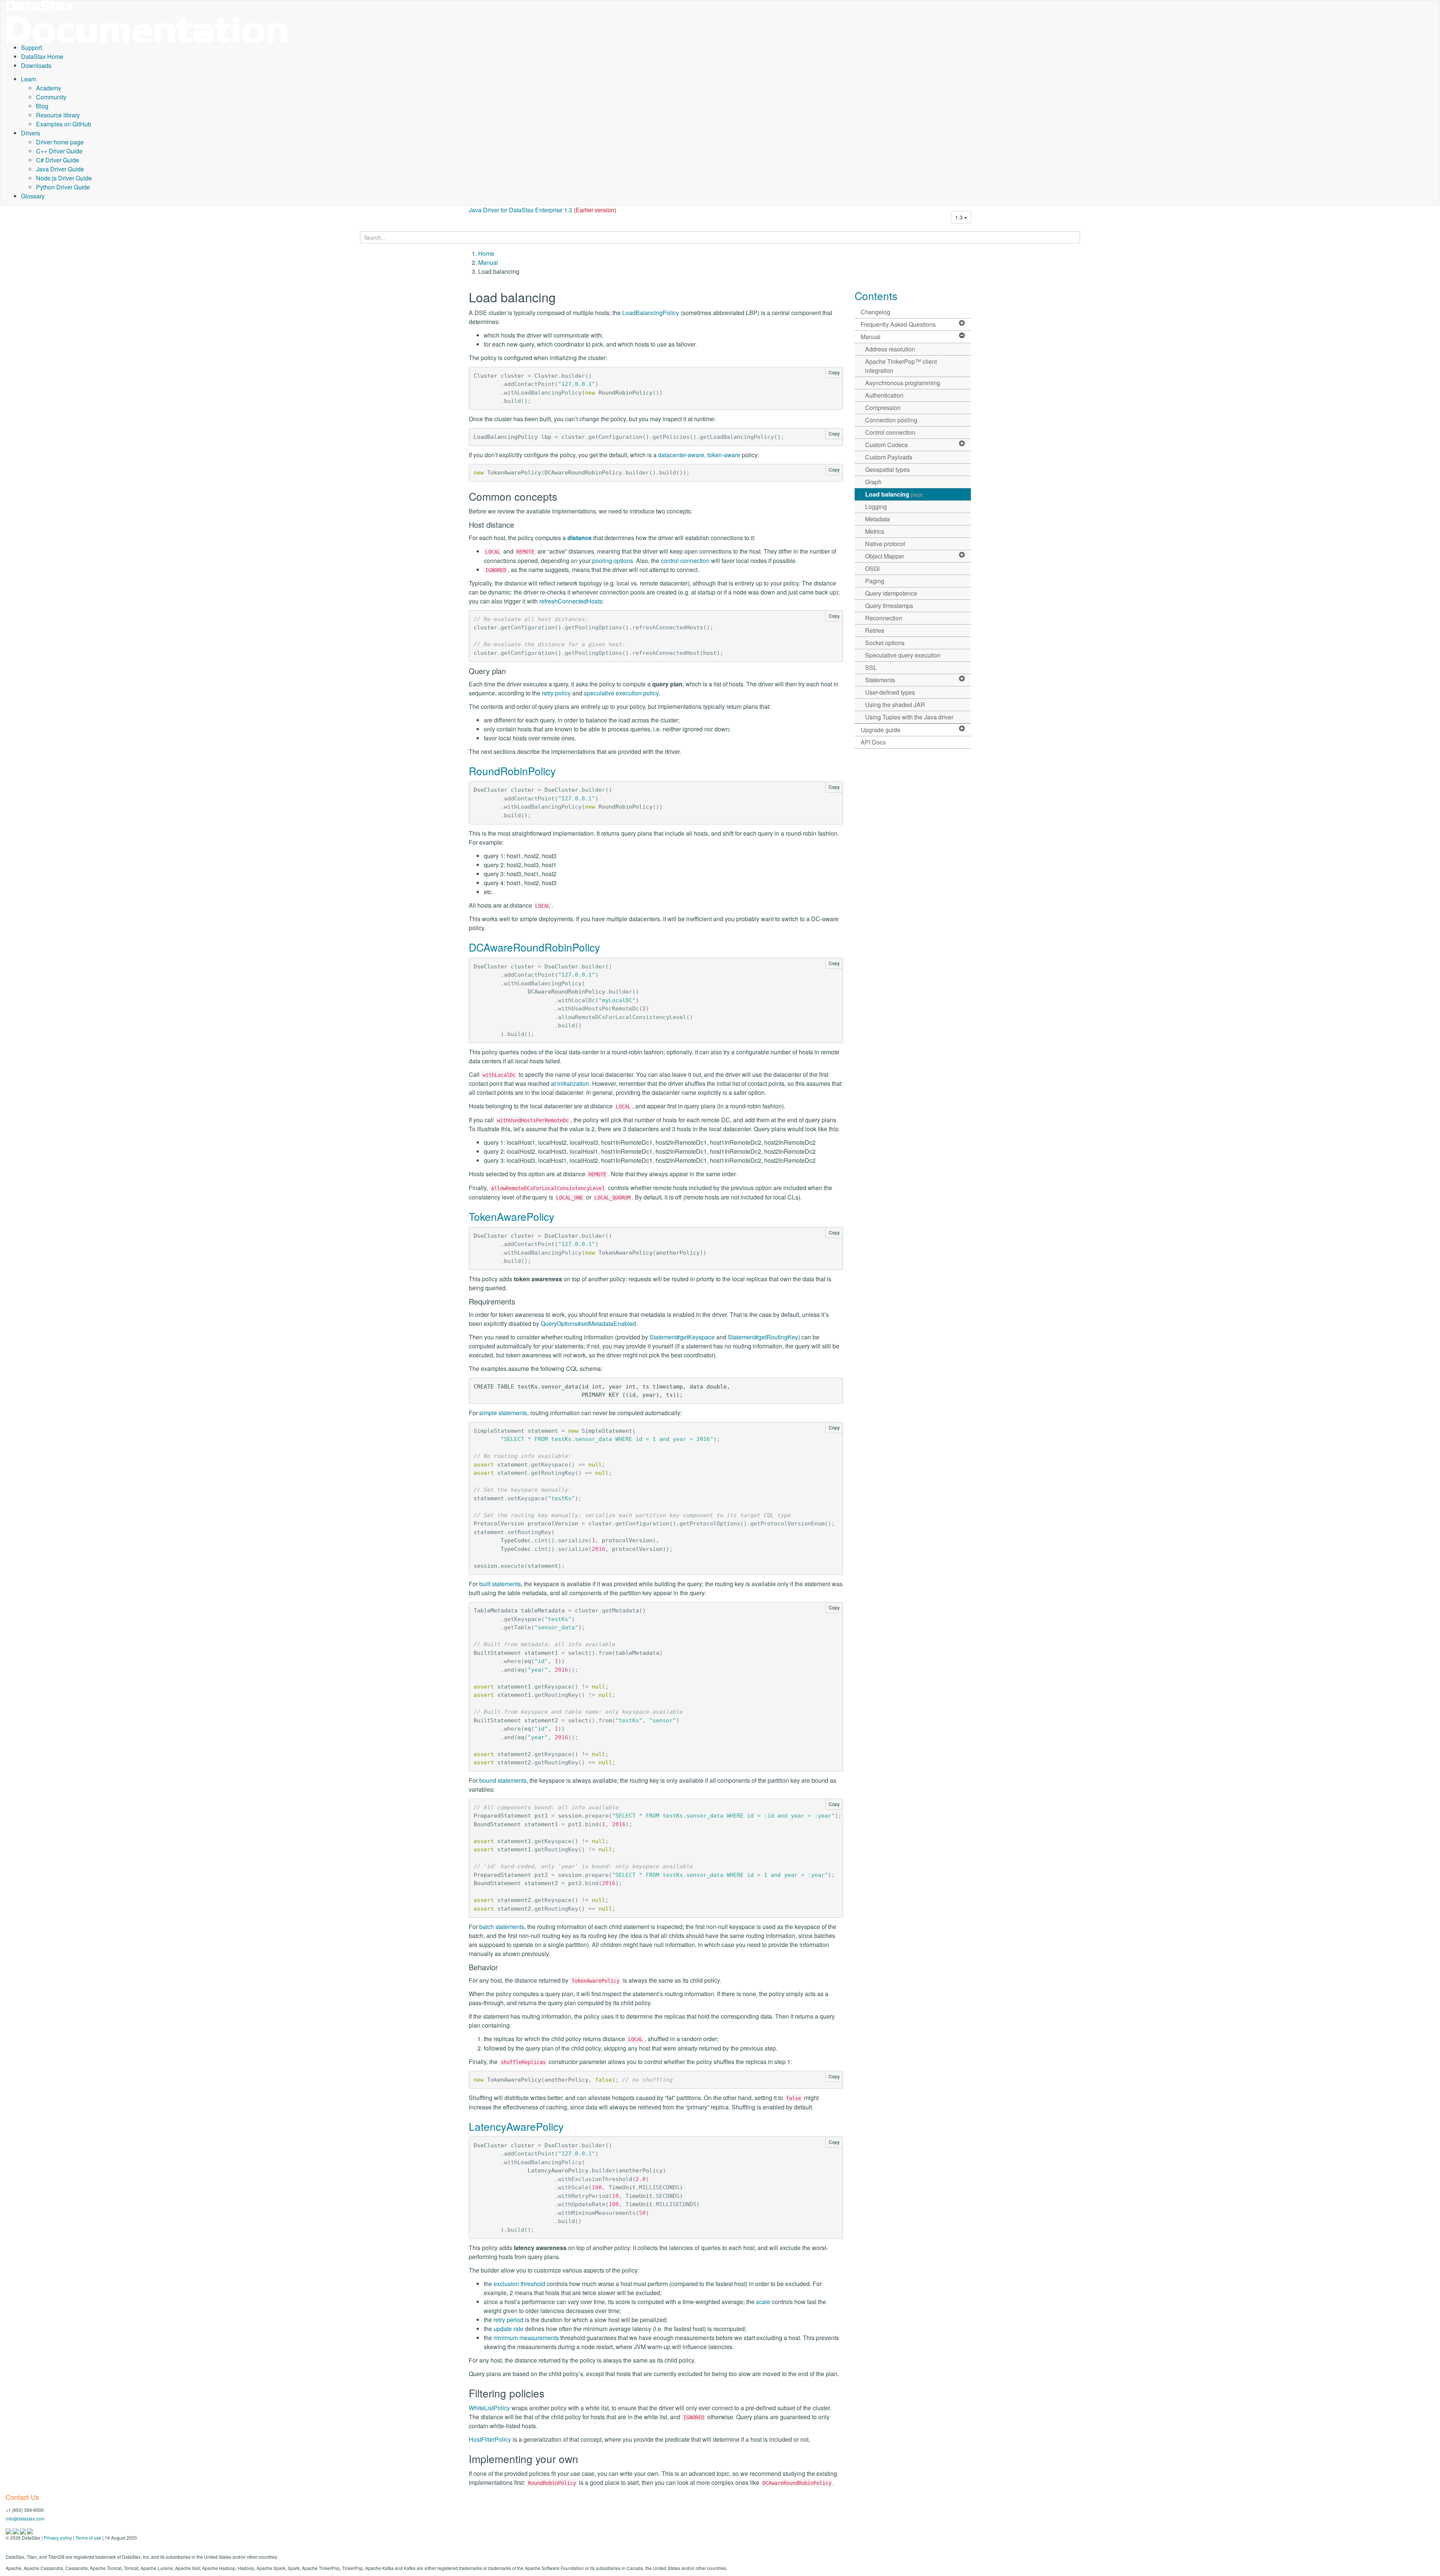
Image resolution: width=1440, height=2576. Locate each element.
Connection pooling (891, 420)
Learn (29, 79)
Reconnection (884, 618)
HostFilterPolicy (490, 2439)
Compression (883, 408)
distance (580, 538)
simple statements (503, 1413)
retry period (508, 2320)
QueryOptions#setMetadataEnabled (588, 1323)
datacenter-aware (681, 455)
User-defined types (890, 692)
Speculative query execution (903, 655)
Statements (880, 680)
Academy (49, 88)
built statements (500, 1584)
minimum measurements (526, 2338)
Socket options (885, 643)
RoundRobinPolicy (512, 771)
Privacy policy (58, 2538)
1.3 (960, 217)
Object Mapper (885, 556)
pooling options (613, 561)
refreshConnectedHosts (571, 601)
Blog (42, 106)
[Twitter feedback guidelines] (23, 2531)
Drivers (31, 133)
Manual (488, 262)
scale (763, 2302)
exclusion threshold (519, 2284)
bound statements (503, 1780)
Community (51, 97)
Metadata (877, 519)
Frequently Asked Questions (898, 324)
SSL (871, 667)
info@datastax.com (25, 2518)
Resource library (58, 115)
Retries (875, 630)
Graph (873, 482)
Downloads (36, 65)
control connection (685, 561)
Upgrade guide (880, 730)
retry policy (556, 693)
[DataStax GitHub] (30, 2531)
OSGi (872, 568)
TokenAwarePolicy (511, 1216)
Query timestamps (889, 606)
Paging (875, 581)
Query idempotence (891, 593)
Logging (876, 507)
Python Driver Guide (63, 187)
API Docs (873, 742)
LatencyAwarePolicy (516, 2126)
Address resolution (890, 349)
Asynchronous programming (903, 383)
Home (486, 253)
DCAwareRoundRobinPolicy (534, 947)
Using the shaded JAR (895, 705)
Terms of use (88, 2538)
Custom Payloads (889, 457)
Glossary (33, 196)
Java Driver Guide (60, 169)
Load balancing (894, 494)
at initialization (570, 1083)
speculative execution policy (621, 693)
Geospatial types (887, 469)
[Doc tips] (16, 2531)
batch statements (502, 1927)
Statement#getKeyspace (682, 1337)
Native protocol (885, 544)
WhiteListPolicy (489, 2408)
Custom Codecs (886, 445)
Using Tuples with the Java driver (909, 717)
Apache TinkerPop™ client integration (901, 366)
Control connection (890, 432)
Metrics (875, 531)
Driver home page (60, 142)
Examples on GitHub (64, 124)
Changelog (875, 312)
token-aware (724, 455)
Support (31, 47)
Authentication (884, 395)
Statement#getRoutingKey (763, 1337)
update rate (508, 2329)
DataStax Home (42, 56)
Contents (876, 296)
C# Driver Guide (58, 160)
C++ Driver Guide (59, 151)
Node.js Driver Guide (64, 178)
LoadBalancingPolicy (651, 313)
